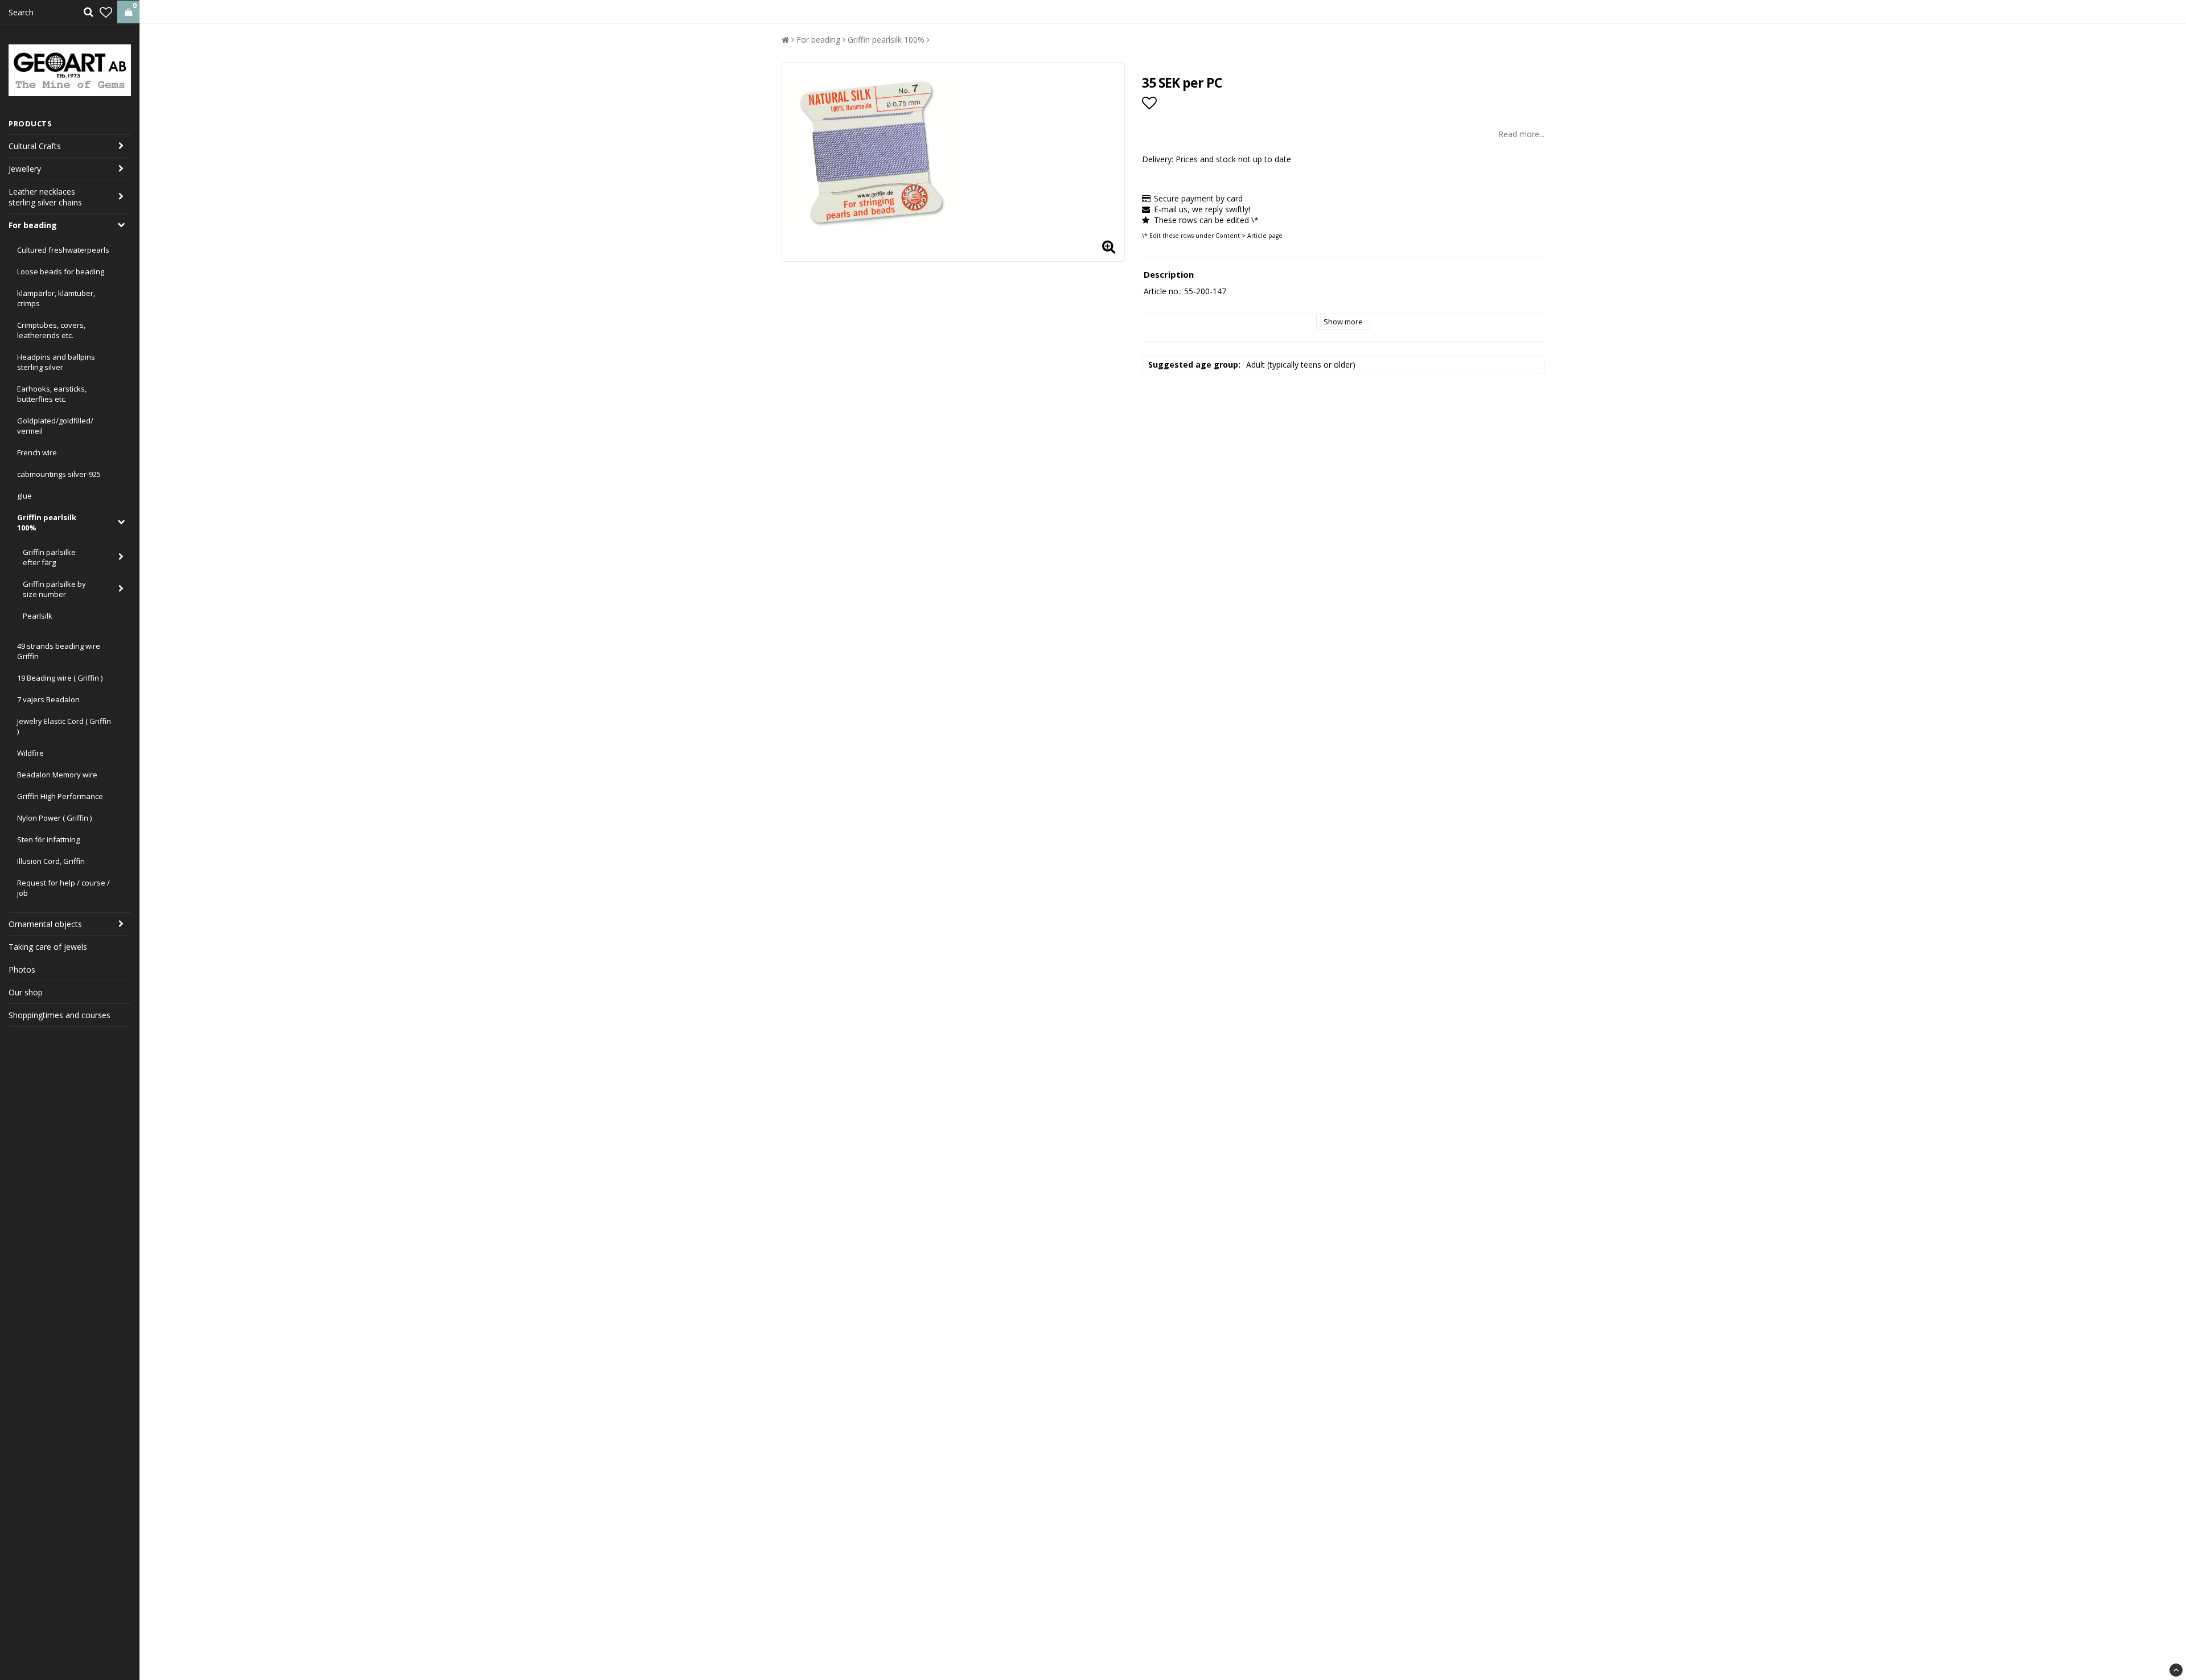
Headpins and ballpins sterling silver (56, 362)
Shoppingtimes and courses (59, 1015)
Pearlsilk (38, 616)
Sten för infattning (48, 839)
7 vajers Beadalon (48, 699)
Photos (22, 969)
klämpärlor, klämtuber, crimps (56, 298)
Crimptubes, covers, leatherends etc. (51, 330)
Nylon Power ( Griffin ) (54, 818)
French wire (37, 452)
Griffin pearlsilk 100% (47, 522)
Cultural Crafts (35, 146)
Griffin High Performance (60, 796)
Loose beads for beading (61, 271)
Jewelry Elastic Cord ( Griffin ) (64, 726)
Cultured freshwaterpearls (63, 250)
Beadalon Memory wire (57, 775)
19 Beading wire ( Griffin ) (60, 678)
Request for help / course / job (63, 888)
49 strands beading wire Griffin (59, 651)
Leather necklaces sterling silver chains (45, 197)
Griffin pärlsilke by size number (54, 589)
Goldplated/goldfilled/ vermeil (55, 426)
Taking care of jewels (48, 947)
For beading (33, 225)
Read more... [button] (1521, 134)
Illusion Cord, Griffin (51, 861)
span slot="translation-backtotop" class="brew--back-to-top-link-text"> (2176, 1670)
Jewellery (25, 169)
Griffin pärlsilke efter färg (49, 557)
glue (24, 496)
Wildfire (30, 753)
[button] (106, 12)
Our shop (26, 992)
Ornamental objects (45, 924)
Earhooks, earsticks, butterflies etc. (52, 394)
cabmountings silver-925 (59, 474)
